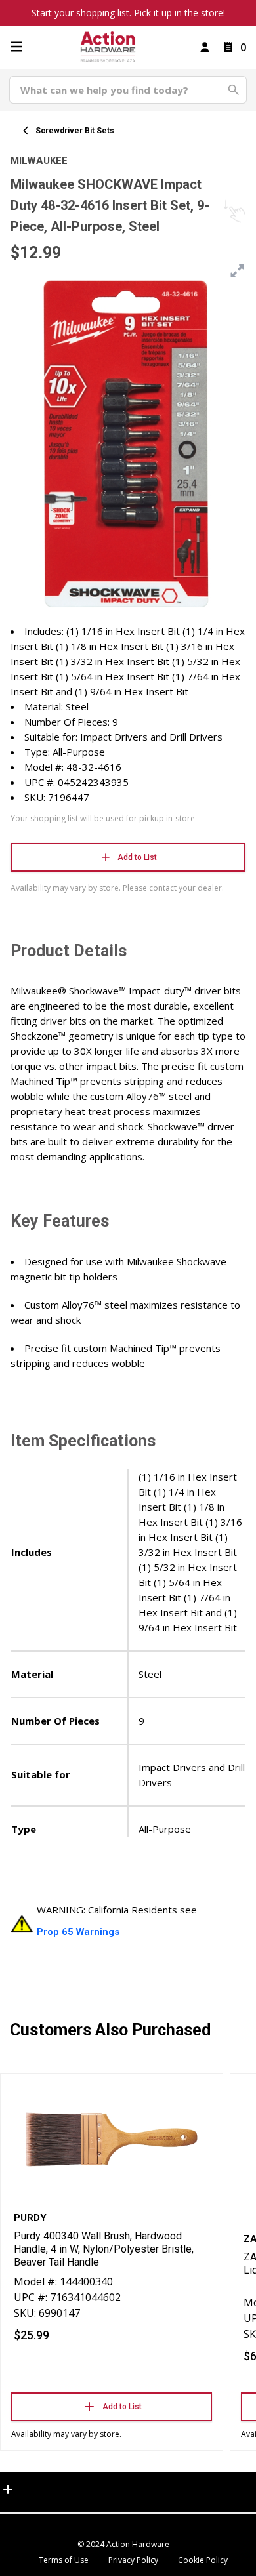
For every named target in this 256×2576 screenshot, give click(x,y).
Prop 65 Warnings (78, 1932)
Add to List (137, 857)
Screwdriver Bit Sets (75, 131)
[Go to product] (112, 2139)
